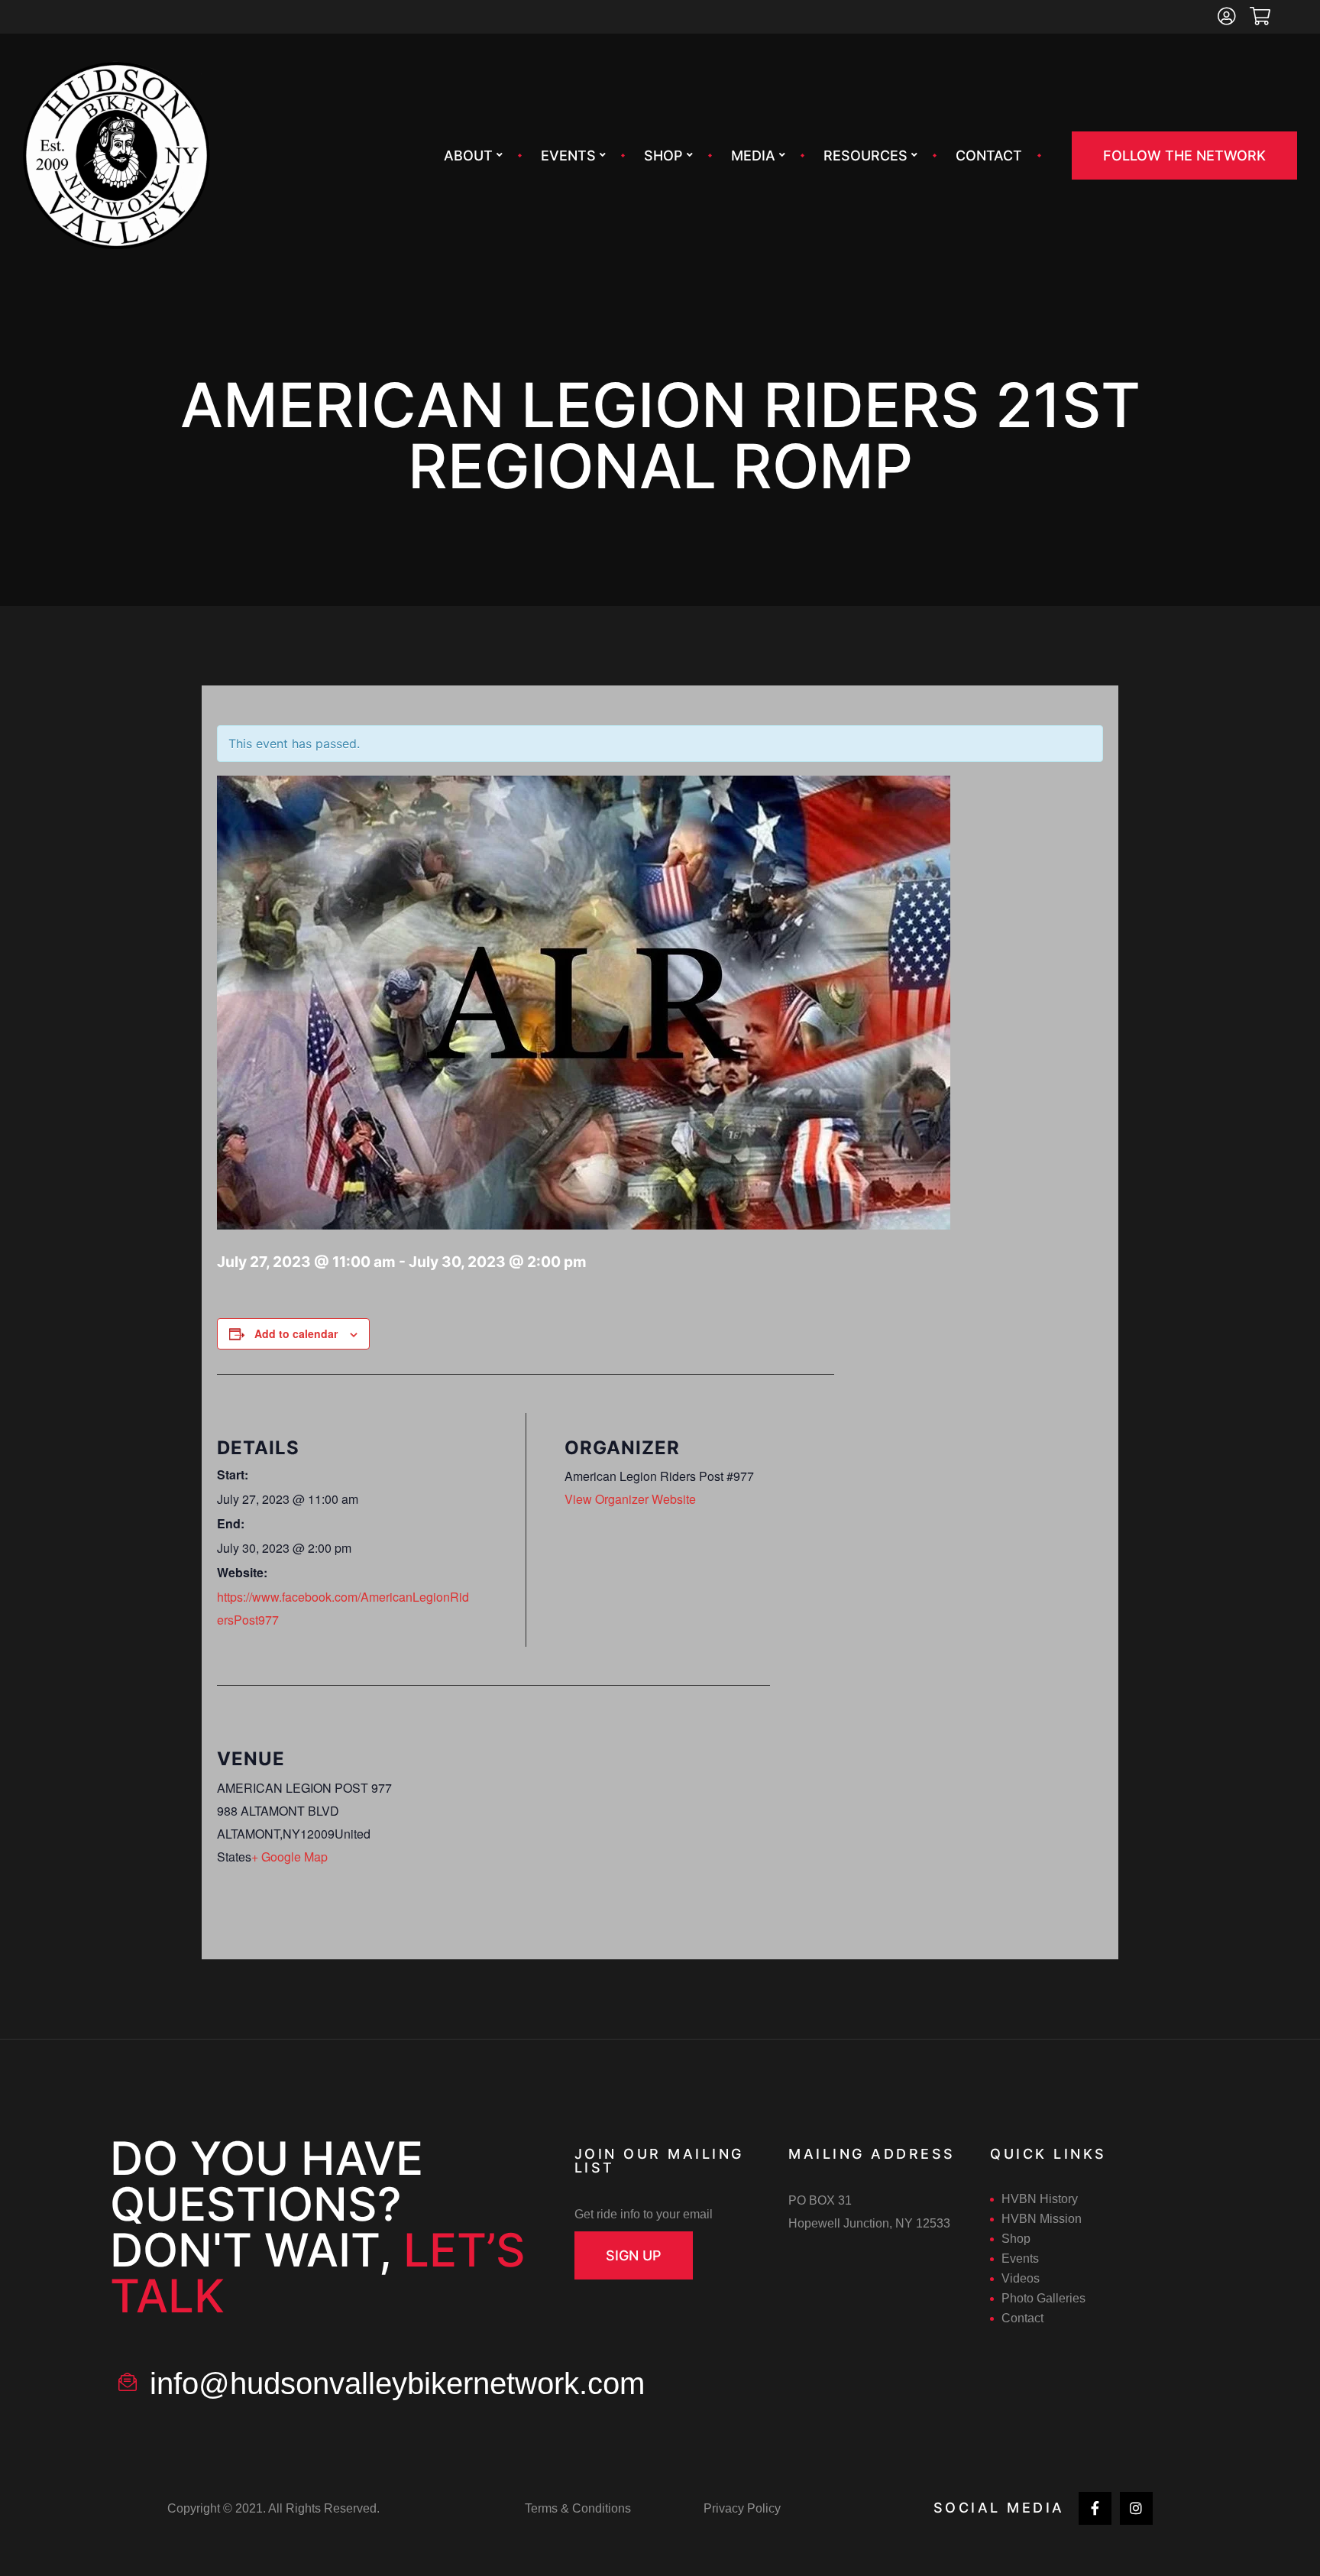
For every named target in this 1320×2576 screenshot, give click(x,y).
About (468, 156)
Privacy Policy (742, 2508)
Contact (989, 156)
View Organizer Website (630, 1499)
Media (753, 156)
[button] (1184, 156)
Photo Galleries (1043, 2298)
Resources (865, 156)
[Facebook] (1095, 2508)
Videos (1021, 2278)
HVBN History (1040, 2199)
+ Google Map (290, 1857)
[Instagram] (1136, 2508)
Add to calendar (296, 1333)
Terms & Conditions (578, 2508)
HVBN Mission (1042, 2219)
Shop (663, 156)
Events (568, 156)
